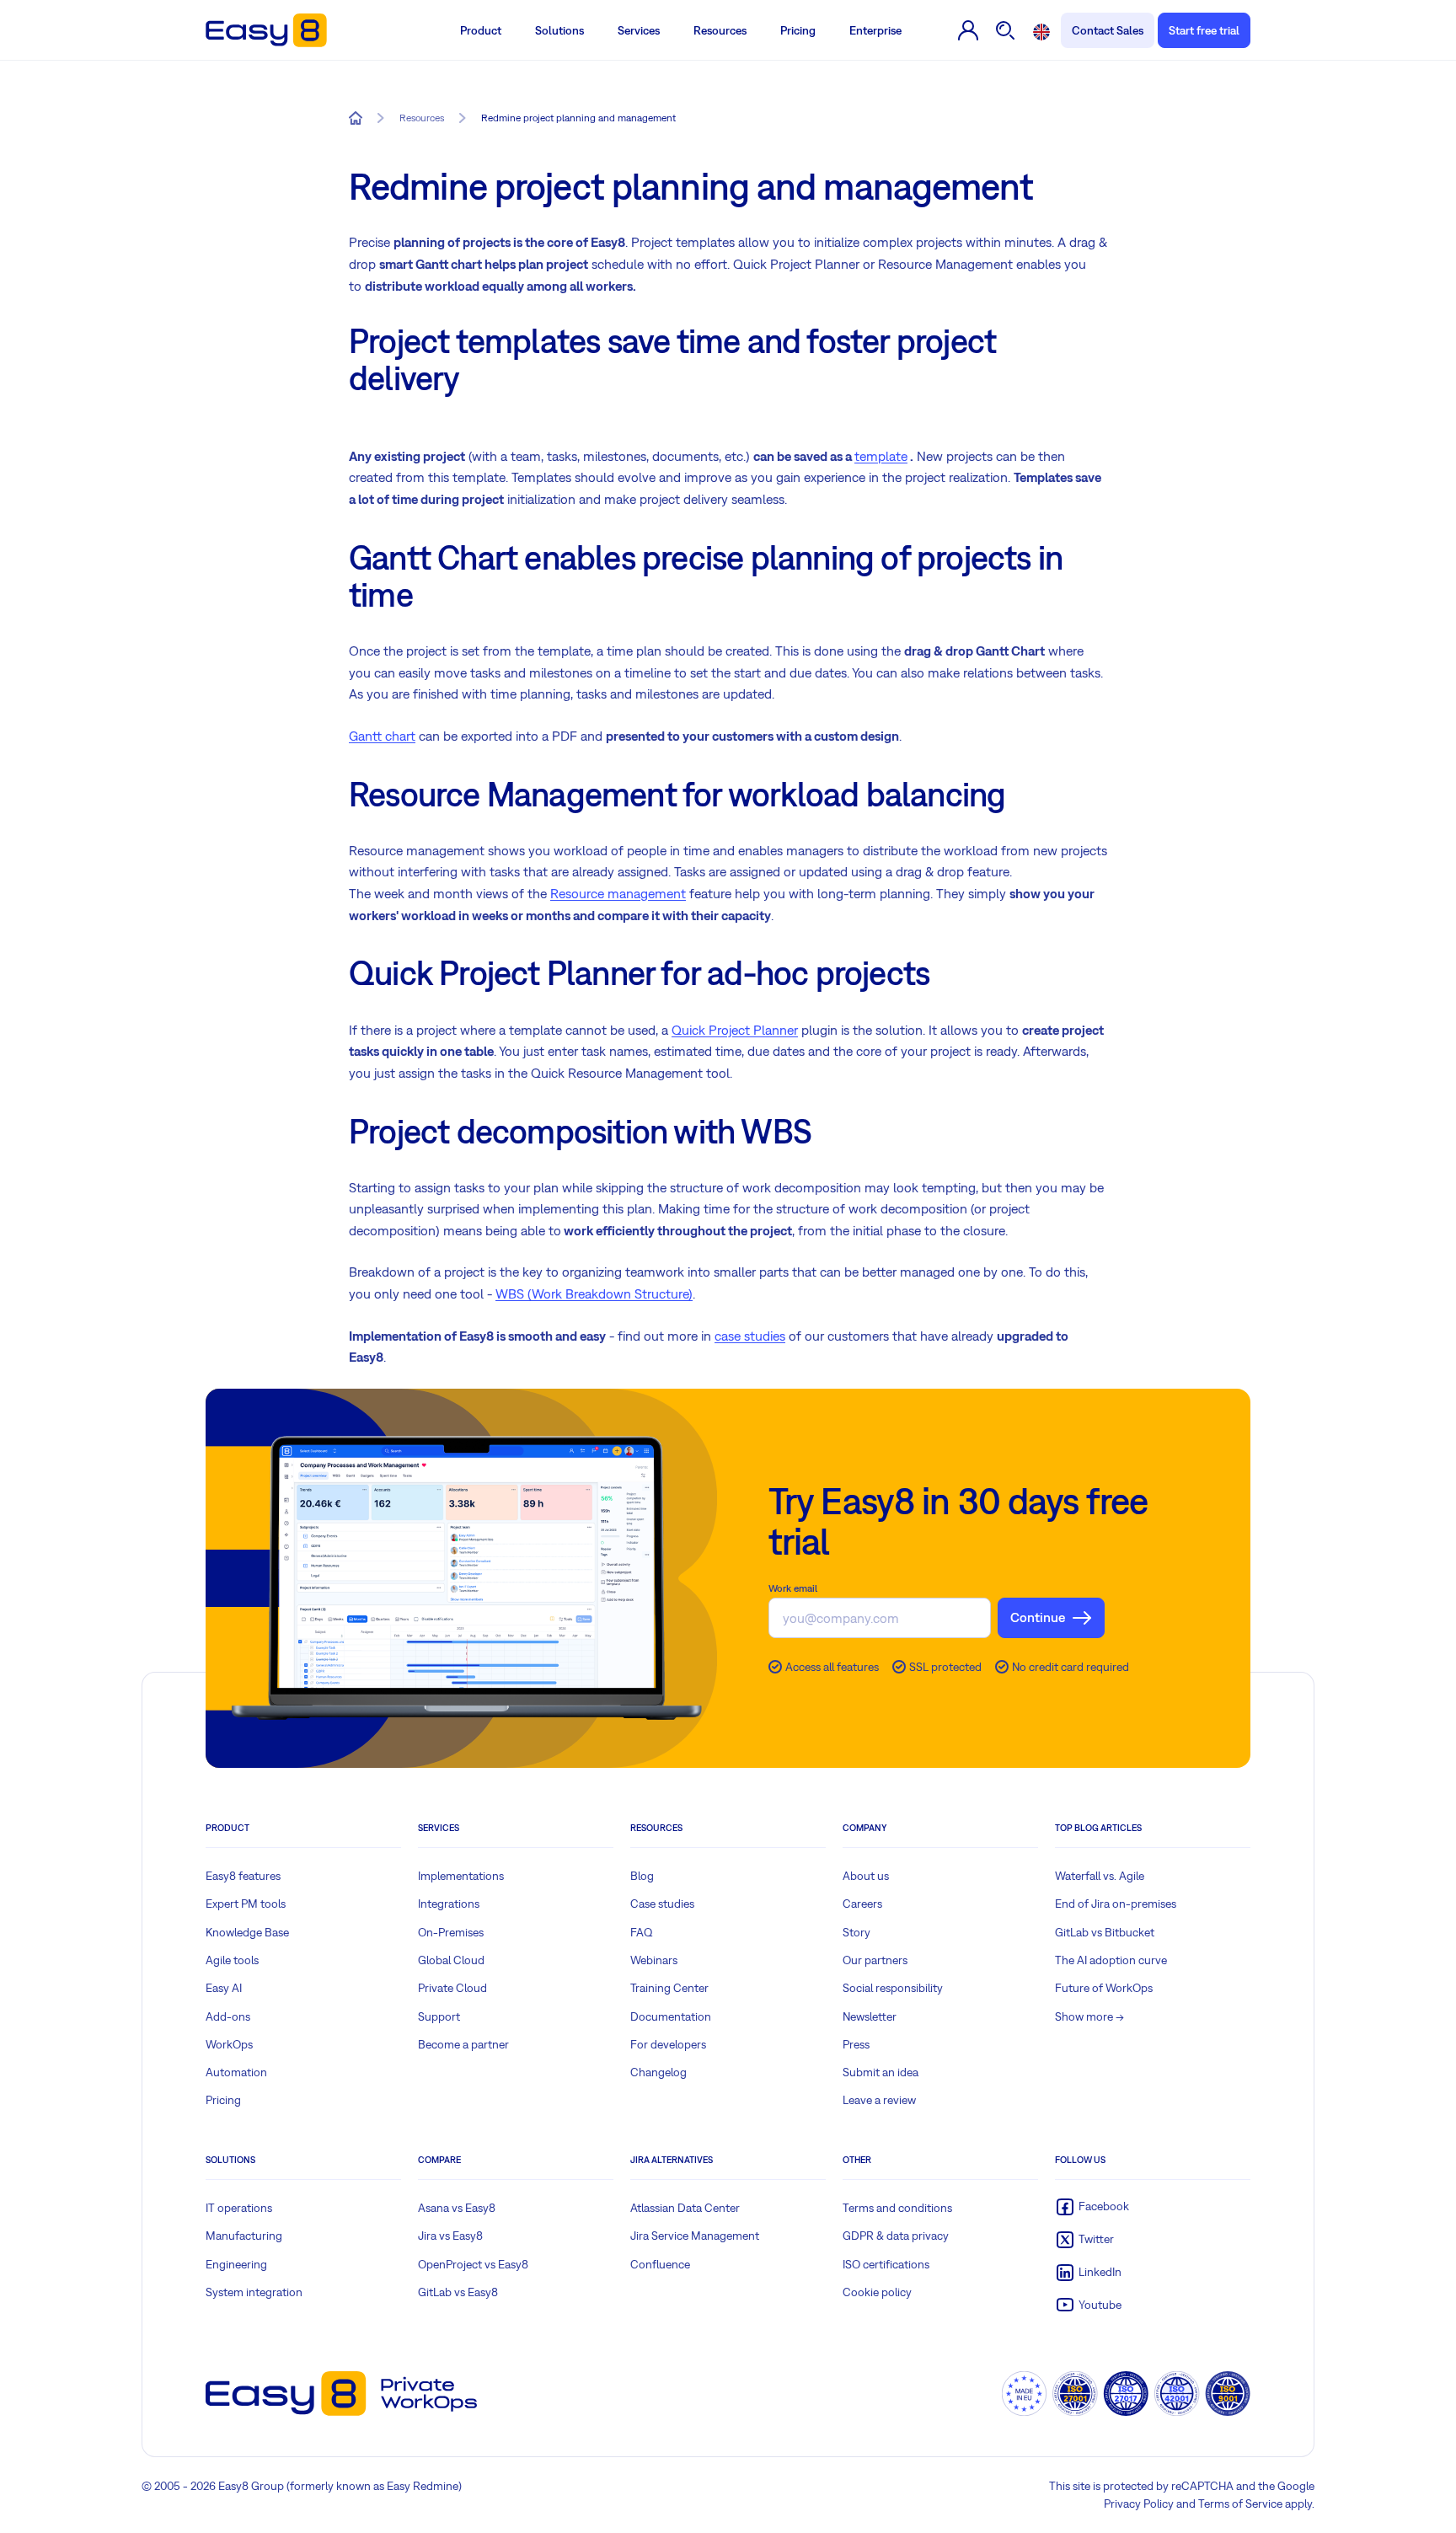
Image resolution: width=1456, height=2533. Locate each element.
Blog (642, 1876)
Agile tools (232, 1960)
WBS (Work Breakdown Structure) (594, 1293)
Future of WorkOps (1104, 1988)
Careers (862, 1904)
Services (639, 30)
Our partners (875, 1960)
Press (856, 2044)
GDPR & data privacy (896, 2236)
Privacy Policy (1139, 2504)
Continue (1038, 1617)
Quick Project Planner (735, 1030)
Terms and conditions (897, 2208)
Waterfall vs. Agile (1100, 1876)
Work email (793, 1588)
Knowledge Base (247, 1932)
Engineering (236, 2264)
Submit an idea (881, 2072)
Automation (236, 2072)
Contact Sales (1108, 30)
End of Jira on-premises (1116, 1904)
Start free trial (1204, 30)
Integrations (449, 1904)
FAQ (642, 1932)
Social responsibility (893, 1988)
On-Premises (451, 1932)
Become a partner (463, 2044)
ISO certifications (886, 2264)
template (881, 456)
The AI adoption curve (1111, 1960)
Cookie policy (877, 2292)
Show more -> (1089, 2016)
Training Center (669, 1988)
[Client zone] (969, 30)
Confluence (660, 2264)
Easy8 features (243, 1876)
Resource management (618, 893)
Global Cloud (451, 1960)
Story (856, 1932)
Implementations (461, 1876)
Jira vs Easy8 (450, 2236)
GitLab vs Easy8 (458, 2292)
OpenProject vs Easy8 (473, 2264)
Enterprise (875, 30)
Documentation (671, 2016)
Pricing (798, 30)
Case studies (662, 1904)
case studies (750, 1336)
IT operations (239, 2208)
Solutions (559, 30)
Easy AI (224, 1988)
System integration (254, 2292)
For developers (668, 2044)
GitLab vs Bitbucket (1105, 1932)
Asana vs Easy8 (457, 2208)
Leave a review (879, 2100)
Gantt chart (382, 736)
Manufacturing (244, 2236)
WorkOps (229, 2044)
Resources (720, 30)
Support (439, 2016)
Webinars (654, 1960)
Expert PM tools (246, 1904)
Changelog (658, 2072)
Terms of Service (1240, 2504)
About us (866, 1876)
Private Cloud (452, 1988)
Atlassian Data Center (685, 2208)
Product (481, 30)
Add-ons (228, 2016)
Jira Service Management (695, 2236)
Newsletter (870, 2016)
